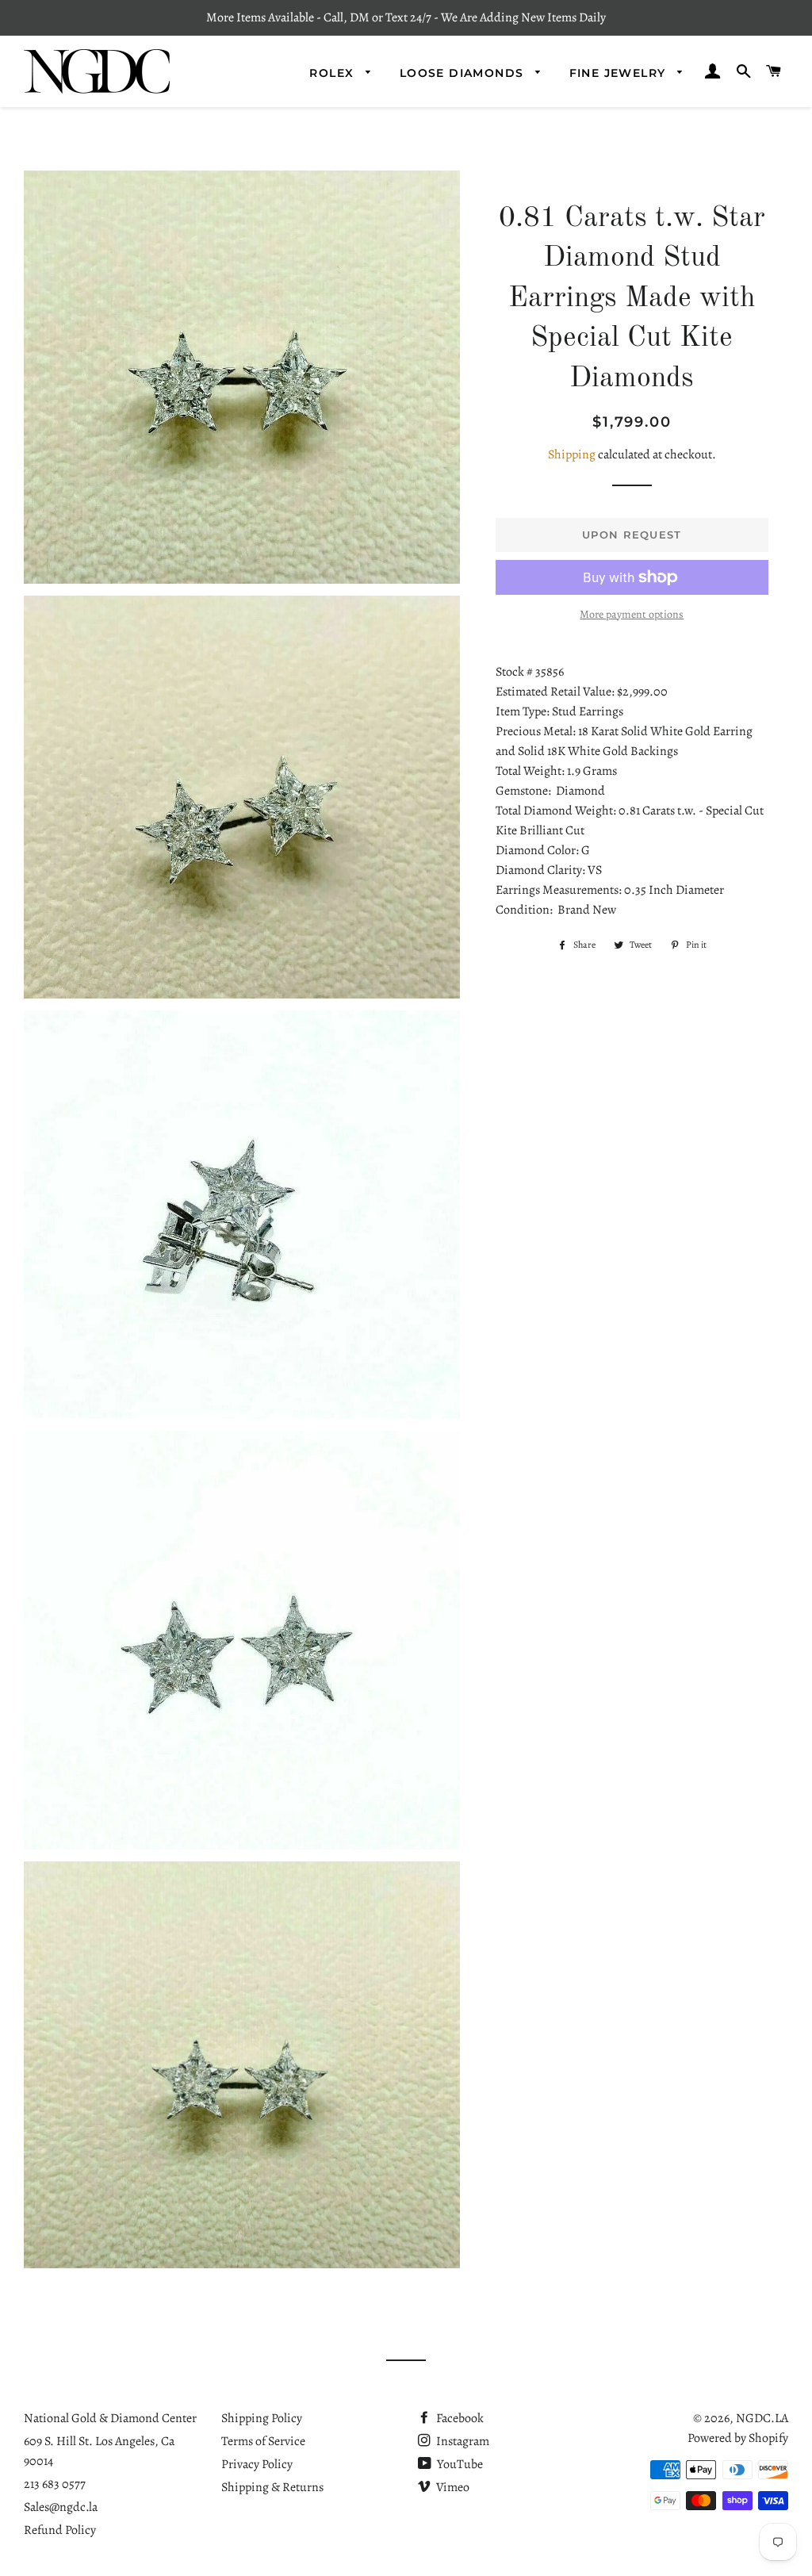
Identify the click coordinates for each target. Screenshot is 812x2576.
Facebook (459, 2418)
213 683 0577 (55, 2484)
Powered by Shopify (738, 2438)
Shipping (572, 454)
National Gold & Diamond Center (110, 2418)
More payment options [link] (632, 614)
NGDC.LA (762, 2418)
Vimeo (452, 2487)
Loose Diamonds (464, 73)
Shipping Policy (262, 2418)
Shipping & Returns (272, 2487)
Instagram (462, 2441)
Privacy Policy (257, 2464)
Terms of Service (263, 2441)
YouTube (459, 2464)
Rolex (333, 73)
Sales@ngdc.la (61, 2507)
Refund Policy (60, 2530)
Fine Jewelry (620, 73)
